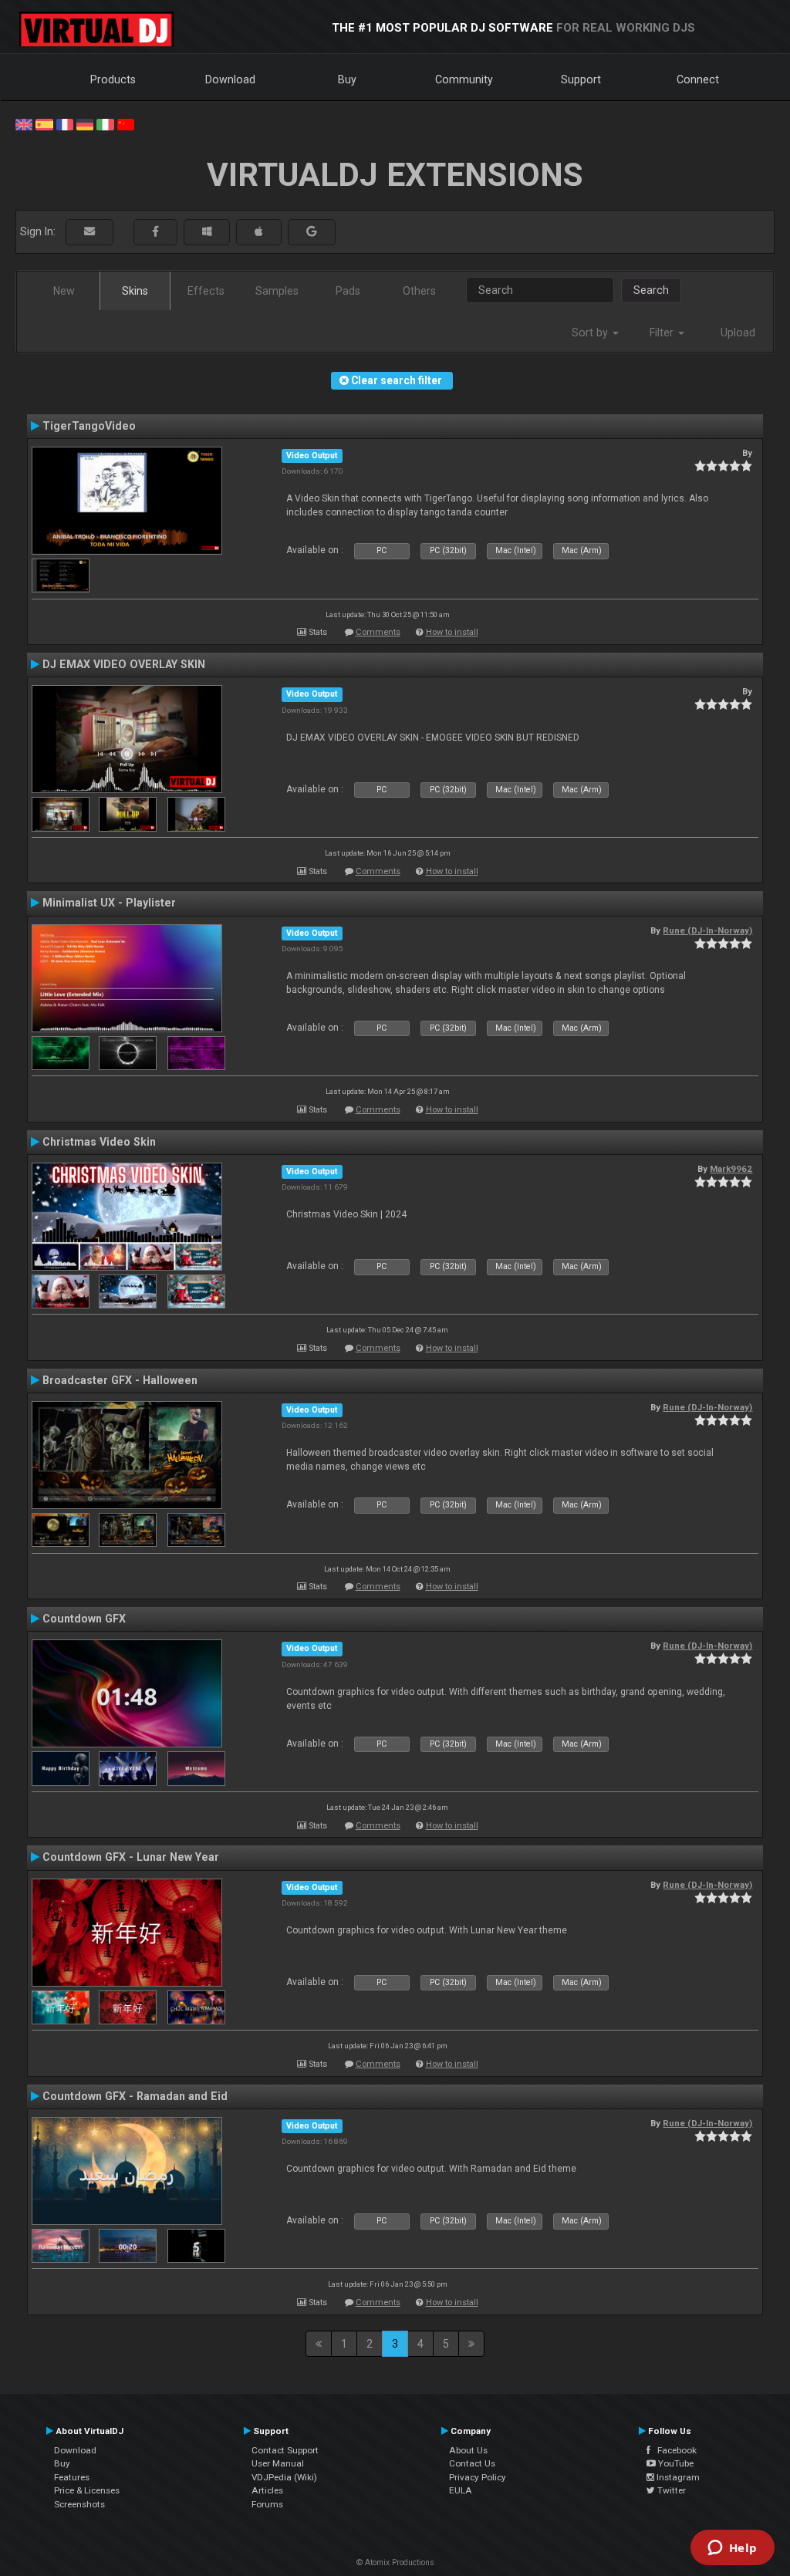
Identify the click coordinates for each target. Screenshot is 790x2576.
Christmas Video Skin (99, 1142)
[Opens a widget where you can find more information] (732, 2549)
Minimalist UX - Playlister (109, 903)
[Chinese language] (126, 123)
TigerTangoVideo (89, 426)
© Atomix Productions (395, 2562)
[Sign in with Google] (312, 232)
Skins (135, 291)
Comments (378, 632)
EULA (461, 2490)
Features (72, 2477)
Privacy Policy (478, 2477)
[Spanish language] (44, 123)
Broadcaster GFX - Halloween (120, 1380)
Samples (277, 291)
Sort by (591, 333)
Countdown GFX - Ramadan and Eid (135, 2096)
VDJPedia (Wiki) (284, 2477)
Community (464, 79)
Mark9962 (731, 1169)
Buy (347, 79)
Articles (267, 2490)
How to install (452, 632)
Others (419, 291)
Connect (698, 79)
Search (651, 290)
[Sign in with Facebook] (155, 232)
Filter (663, 333)
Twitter (670, 2490)
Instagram (677, 2477)
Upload (738, 333)
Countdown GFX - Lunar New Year (131, 1857)
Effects (206, 291)
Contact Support (285, 2450)
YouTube (675, 2463)
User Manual (278, 2463)
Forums (267, 2504)
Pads (348, 291)
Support (581, 79)
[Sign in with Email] (89, 232)
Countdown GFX (84, 1619)
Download (230, 79)
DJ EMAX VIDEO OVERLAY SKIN (124, 664)
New (64, 291)
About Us (468, 2450)
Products (113, 79)
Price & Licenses (87, 2490)
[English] (24, 123)
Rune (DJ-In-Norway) (707, 930)
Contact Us (472, 2463)
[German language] (85, 123)
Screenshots (79, 2504)
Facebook (674, 2450)
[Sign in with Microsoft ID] (207, 232)
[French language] (65, 123)
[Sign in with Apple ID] (259, 232)
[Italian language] (105, 123)
